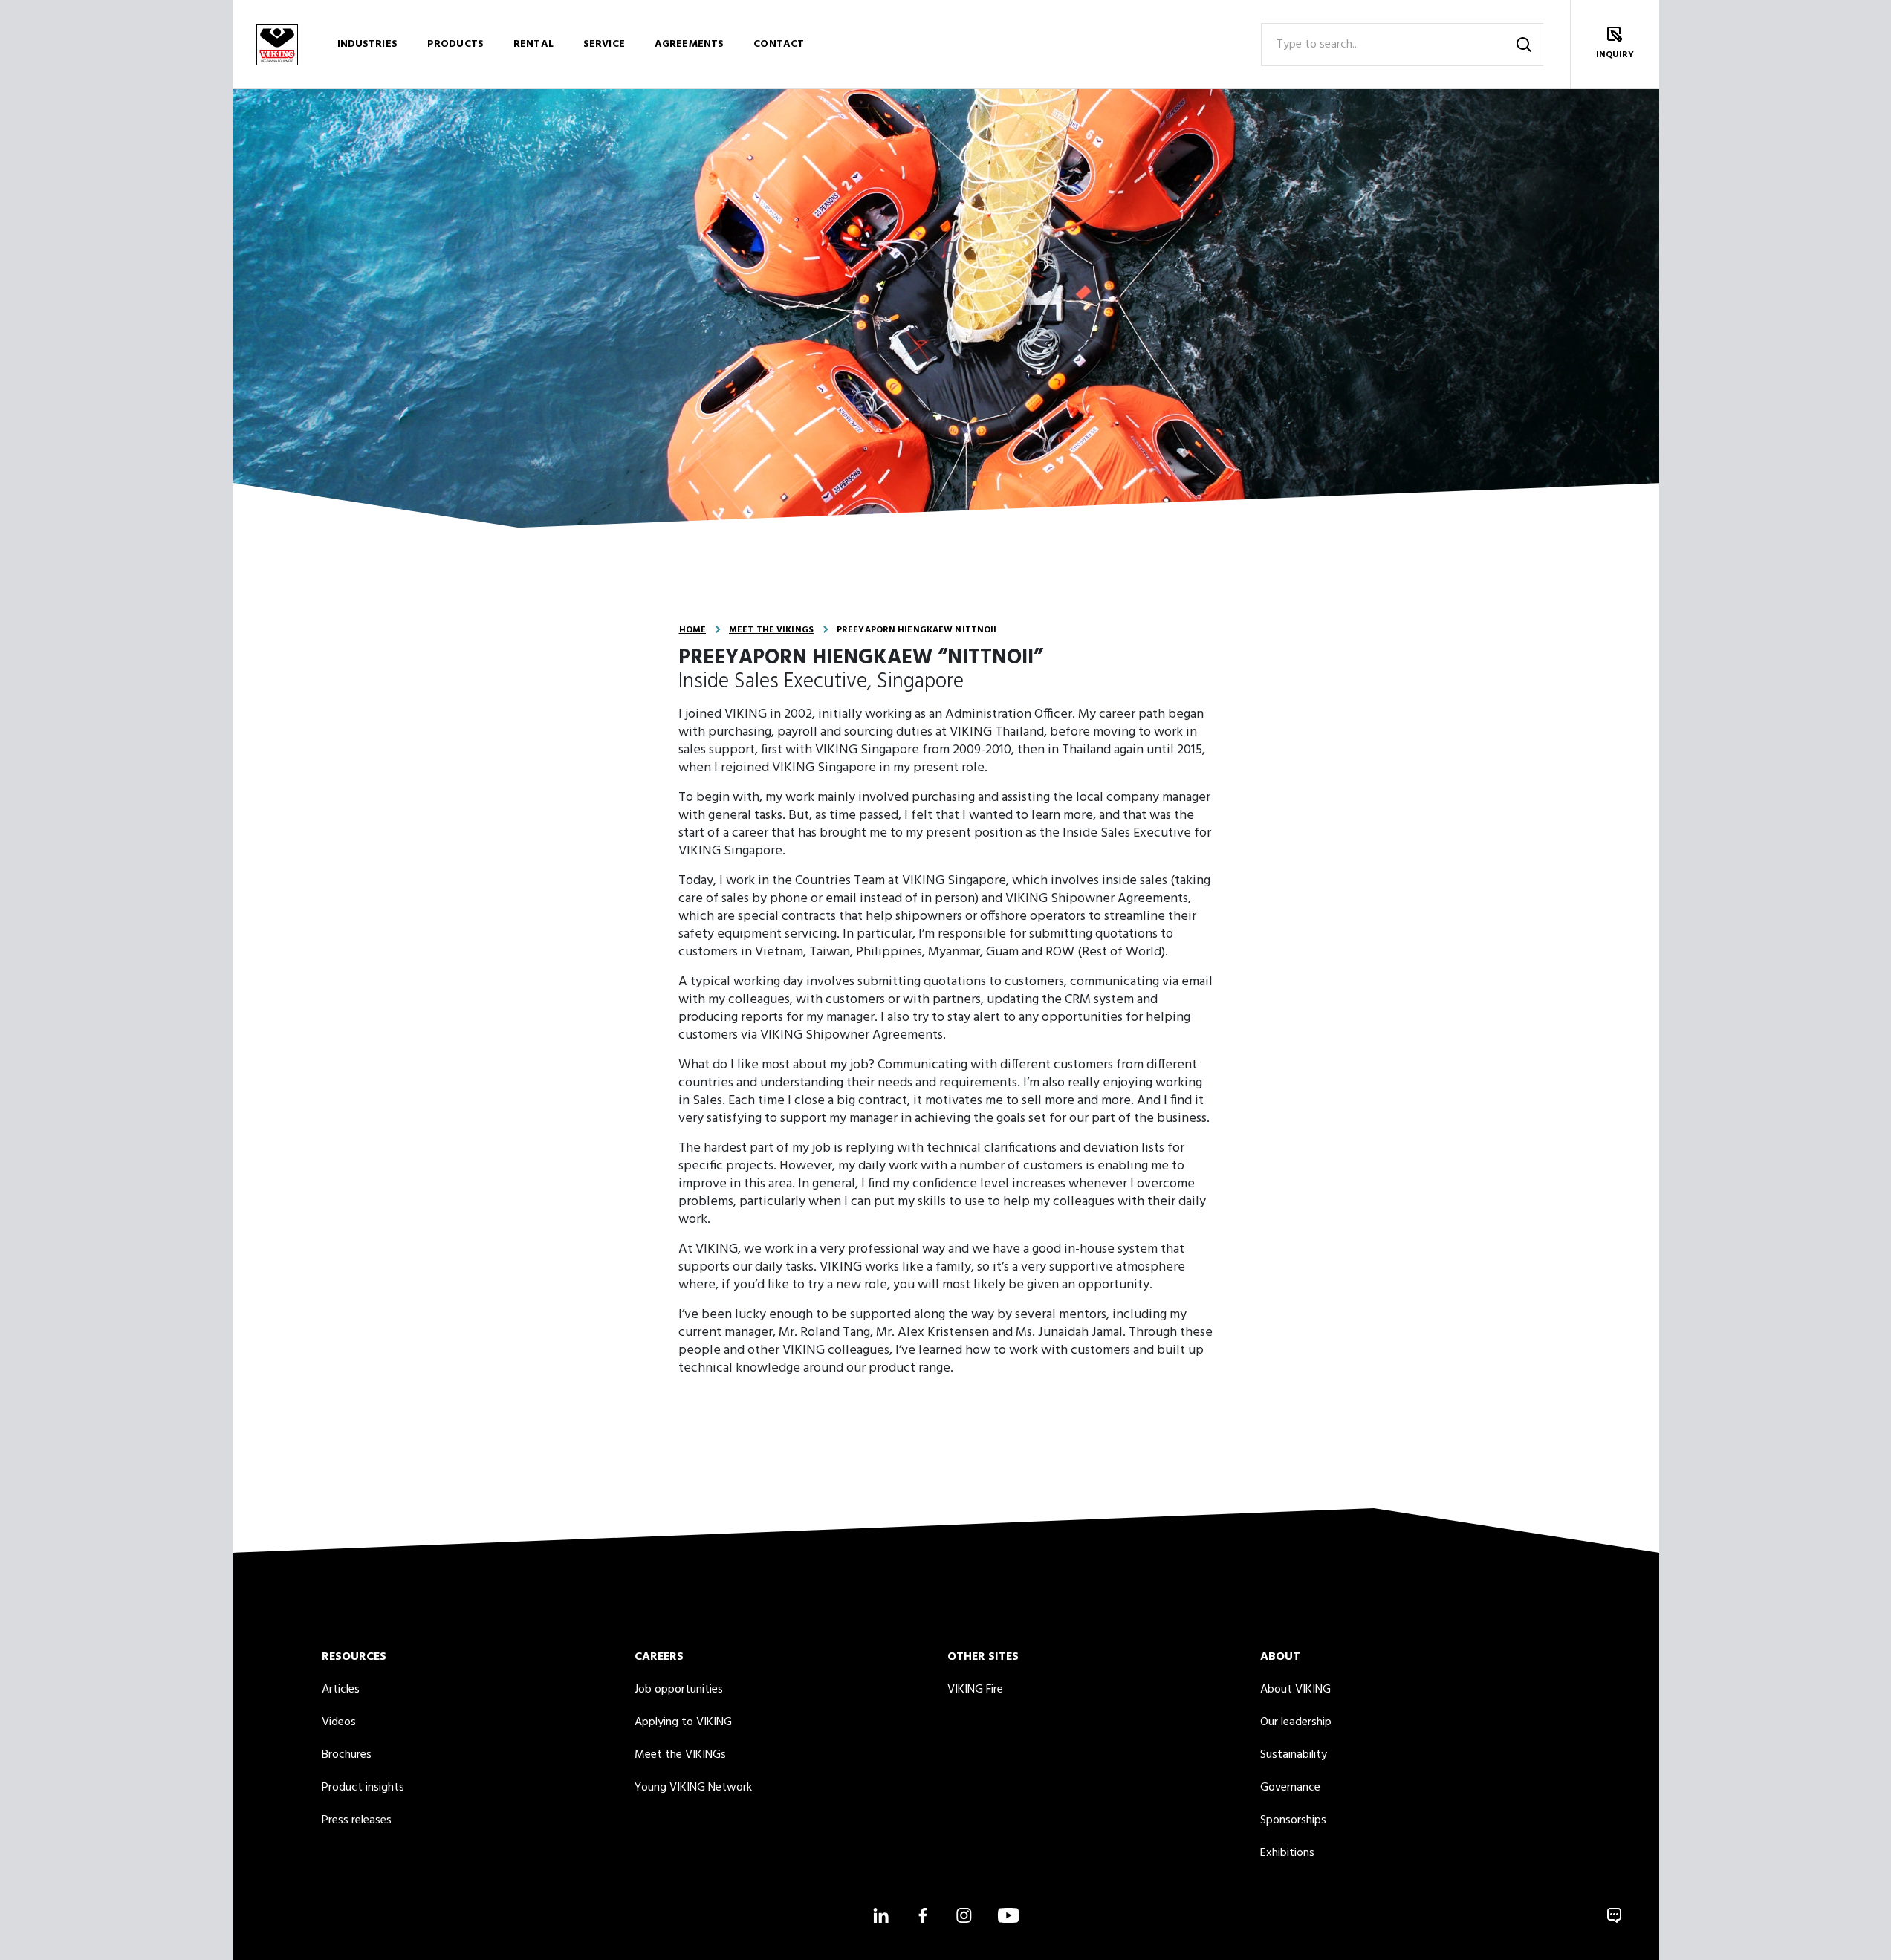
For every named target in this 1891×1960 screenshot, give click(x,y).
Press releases (357, 1820)
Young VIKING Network (693, 1788)
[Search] (1524, 45)
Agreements (689, 44)
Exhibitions (1287, 1853)
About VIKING (1295, 1690)
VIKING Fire (975, 1690)
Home (692, 630)
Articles (341, 1690)
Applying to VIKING (683, 1722)
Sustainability (1294, 1755)
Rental (533, 44)
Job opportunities (679, 1690)
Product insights (363, 1788)
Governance (1290, 1788)
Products (455, 44)
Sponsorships (1293, 1820)
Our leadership (1296, 1722)
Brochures (347, 1755)
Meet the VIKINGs (771, 630)
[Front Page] (277, 44)
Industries (367, 44)
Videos (339, 1722)
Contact (779, 44)
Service (604, 44)
